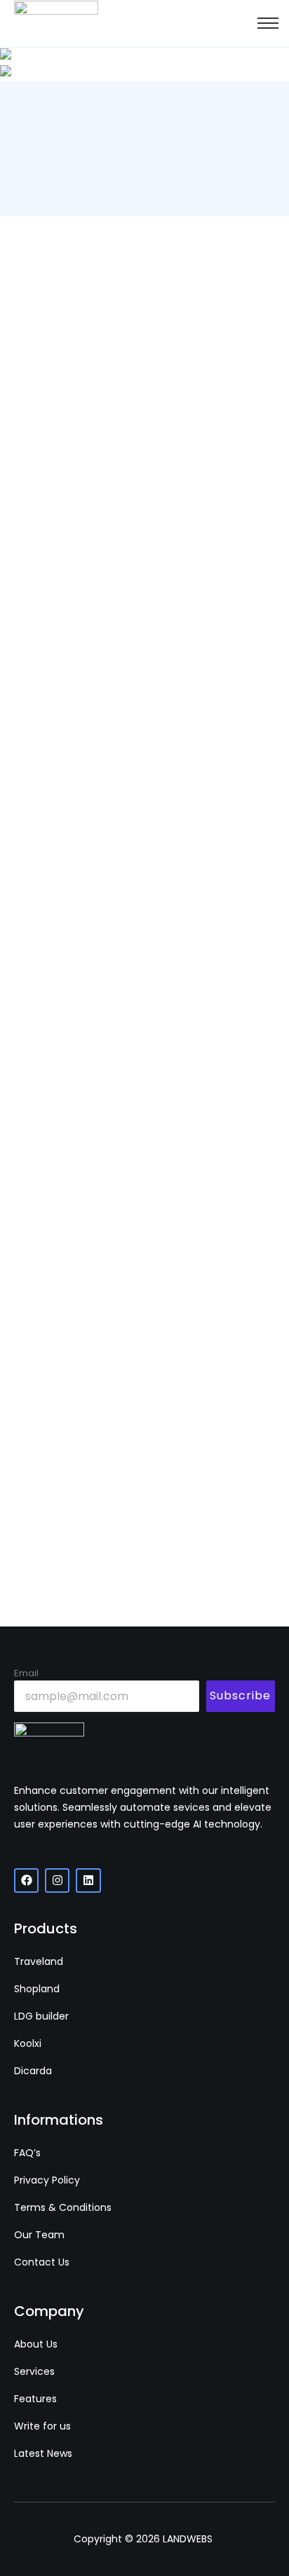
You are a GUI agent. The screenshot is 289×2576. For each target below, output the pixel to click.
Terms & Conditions (63, 2207)
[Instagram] (57, 1880)
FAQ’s (27, 2153)
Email (26, 1673)
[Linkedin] (88, 1880)
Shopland (37, 1989)
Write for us (42, 2426)
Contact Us (42, 2262)
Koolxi (28, 2043)
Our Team (39, 2235)
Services (34, 2371)
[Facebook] (26, 1880)
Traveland (39, 1961)
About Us (36, 2344)
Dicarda (33, 2071)
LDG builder (41, 2016)
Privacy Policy (47, 2180)
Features (35, 2399)
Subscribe (240, 1695)
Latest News (43, 2453)
